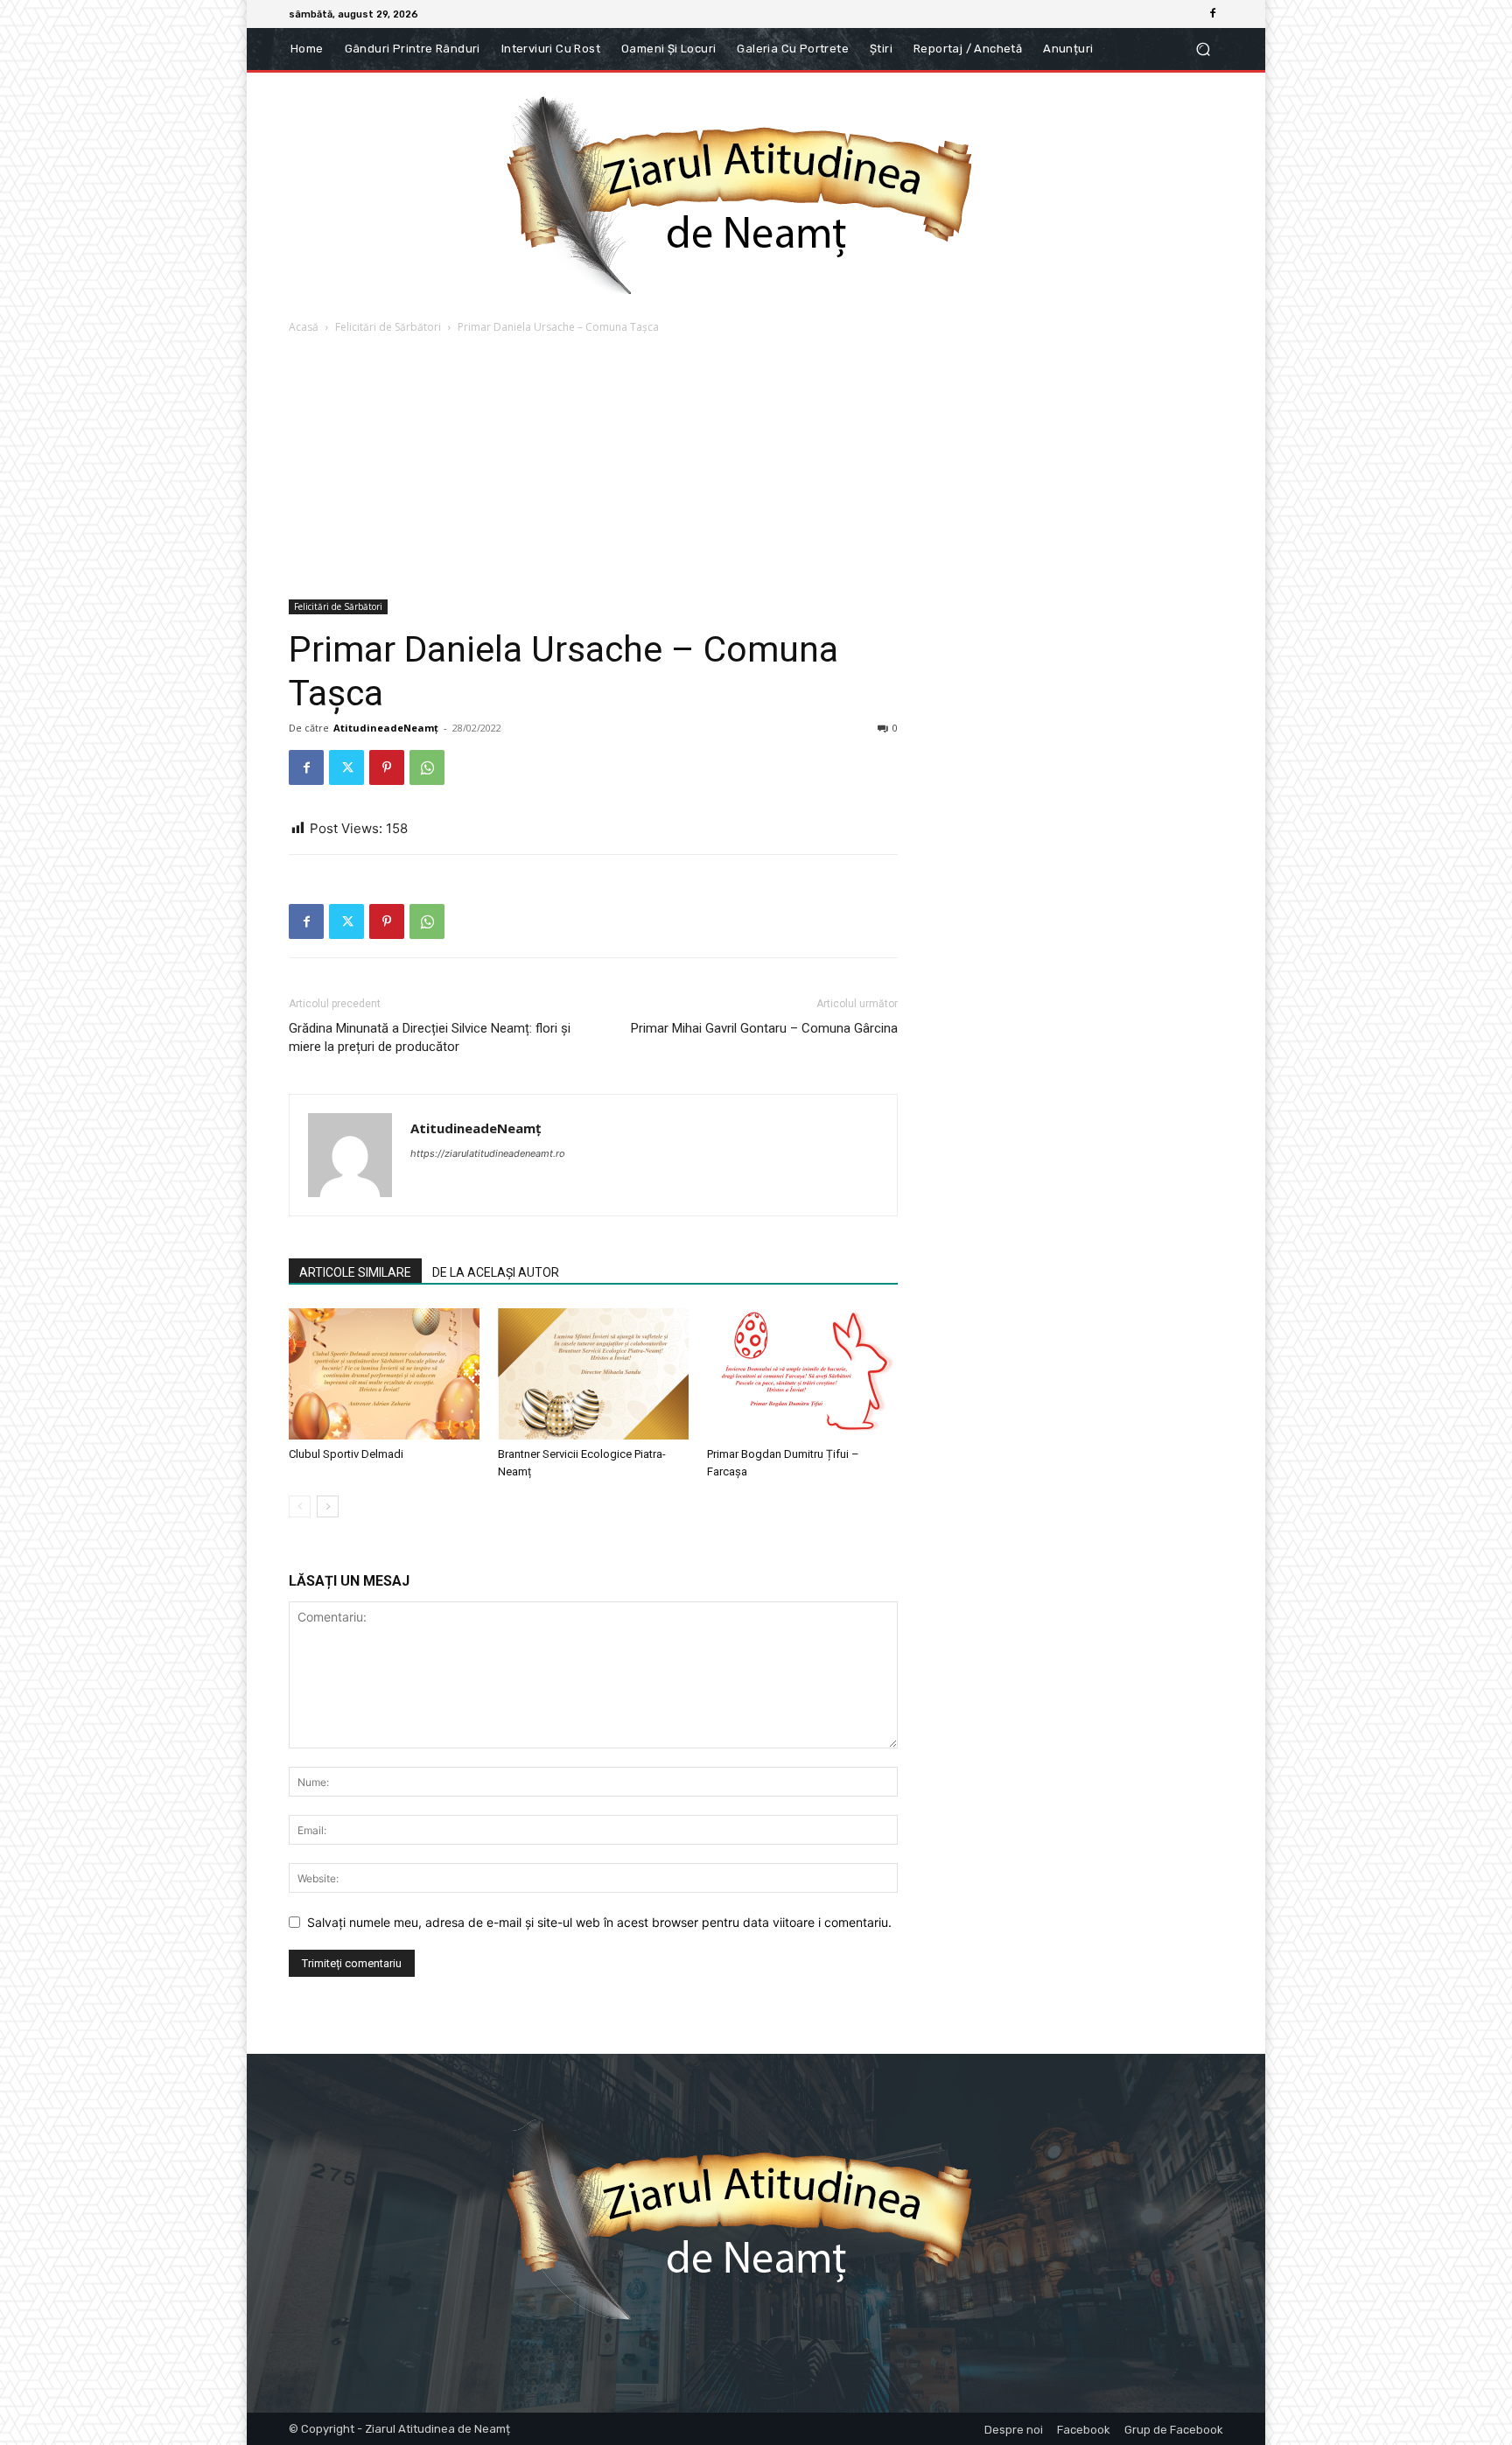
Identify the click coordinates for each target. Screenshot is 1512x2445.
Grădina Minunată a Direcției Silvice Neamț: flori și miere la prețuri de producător (430, 1037)
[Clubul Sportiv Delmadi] (384, 1374)
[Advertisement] (756, 468)
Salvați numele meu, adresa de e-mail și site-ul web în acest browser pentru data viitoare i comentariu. (599, 1922)
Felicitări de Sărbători (388, 327)
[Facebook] (1213, 14)
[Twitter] (346, 767)
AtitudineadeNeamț (386, 728)
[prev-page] (300, 1506)
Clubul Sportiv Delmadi (346, 1454)
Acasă (304, 327)
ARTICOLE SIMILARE (355, 1272)
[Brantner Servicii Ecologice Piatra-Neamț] (593, 1374)
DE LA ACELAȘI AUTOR (496, 1272)
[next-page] (328, 1506)
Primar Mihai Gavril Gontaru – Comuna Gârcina (764, 1028)
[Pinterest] (387, 767)
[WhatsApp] (427, 767)
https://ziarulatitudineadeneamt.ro (488, 1153)
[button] (1203, 49)
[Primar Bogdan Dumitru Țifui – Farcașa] (802, 1374)
